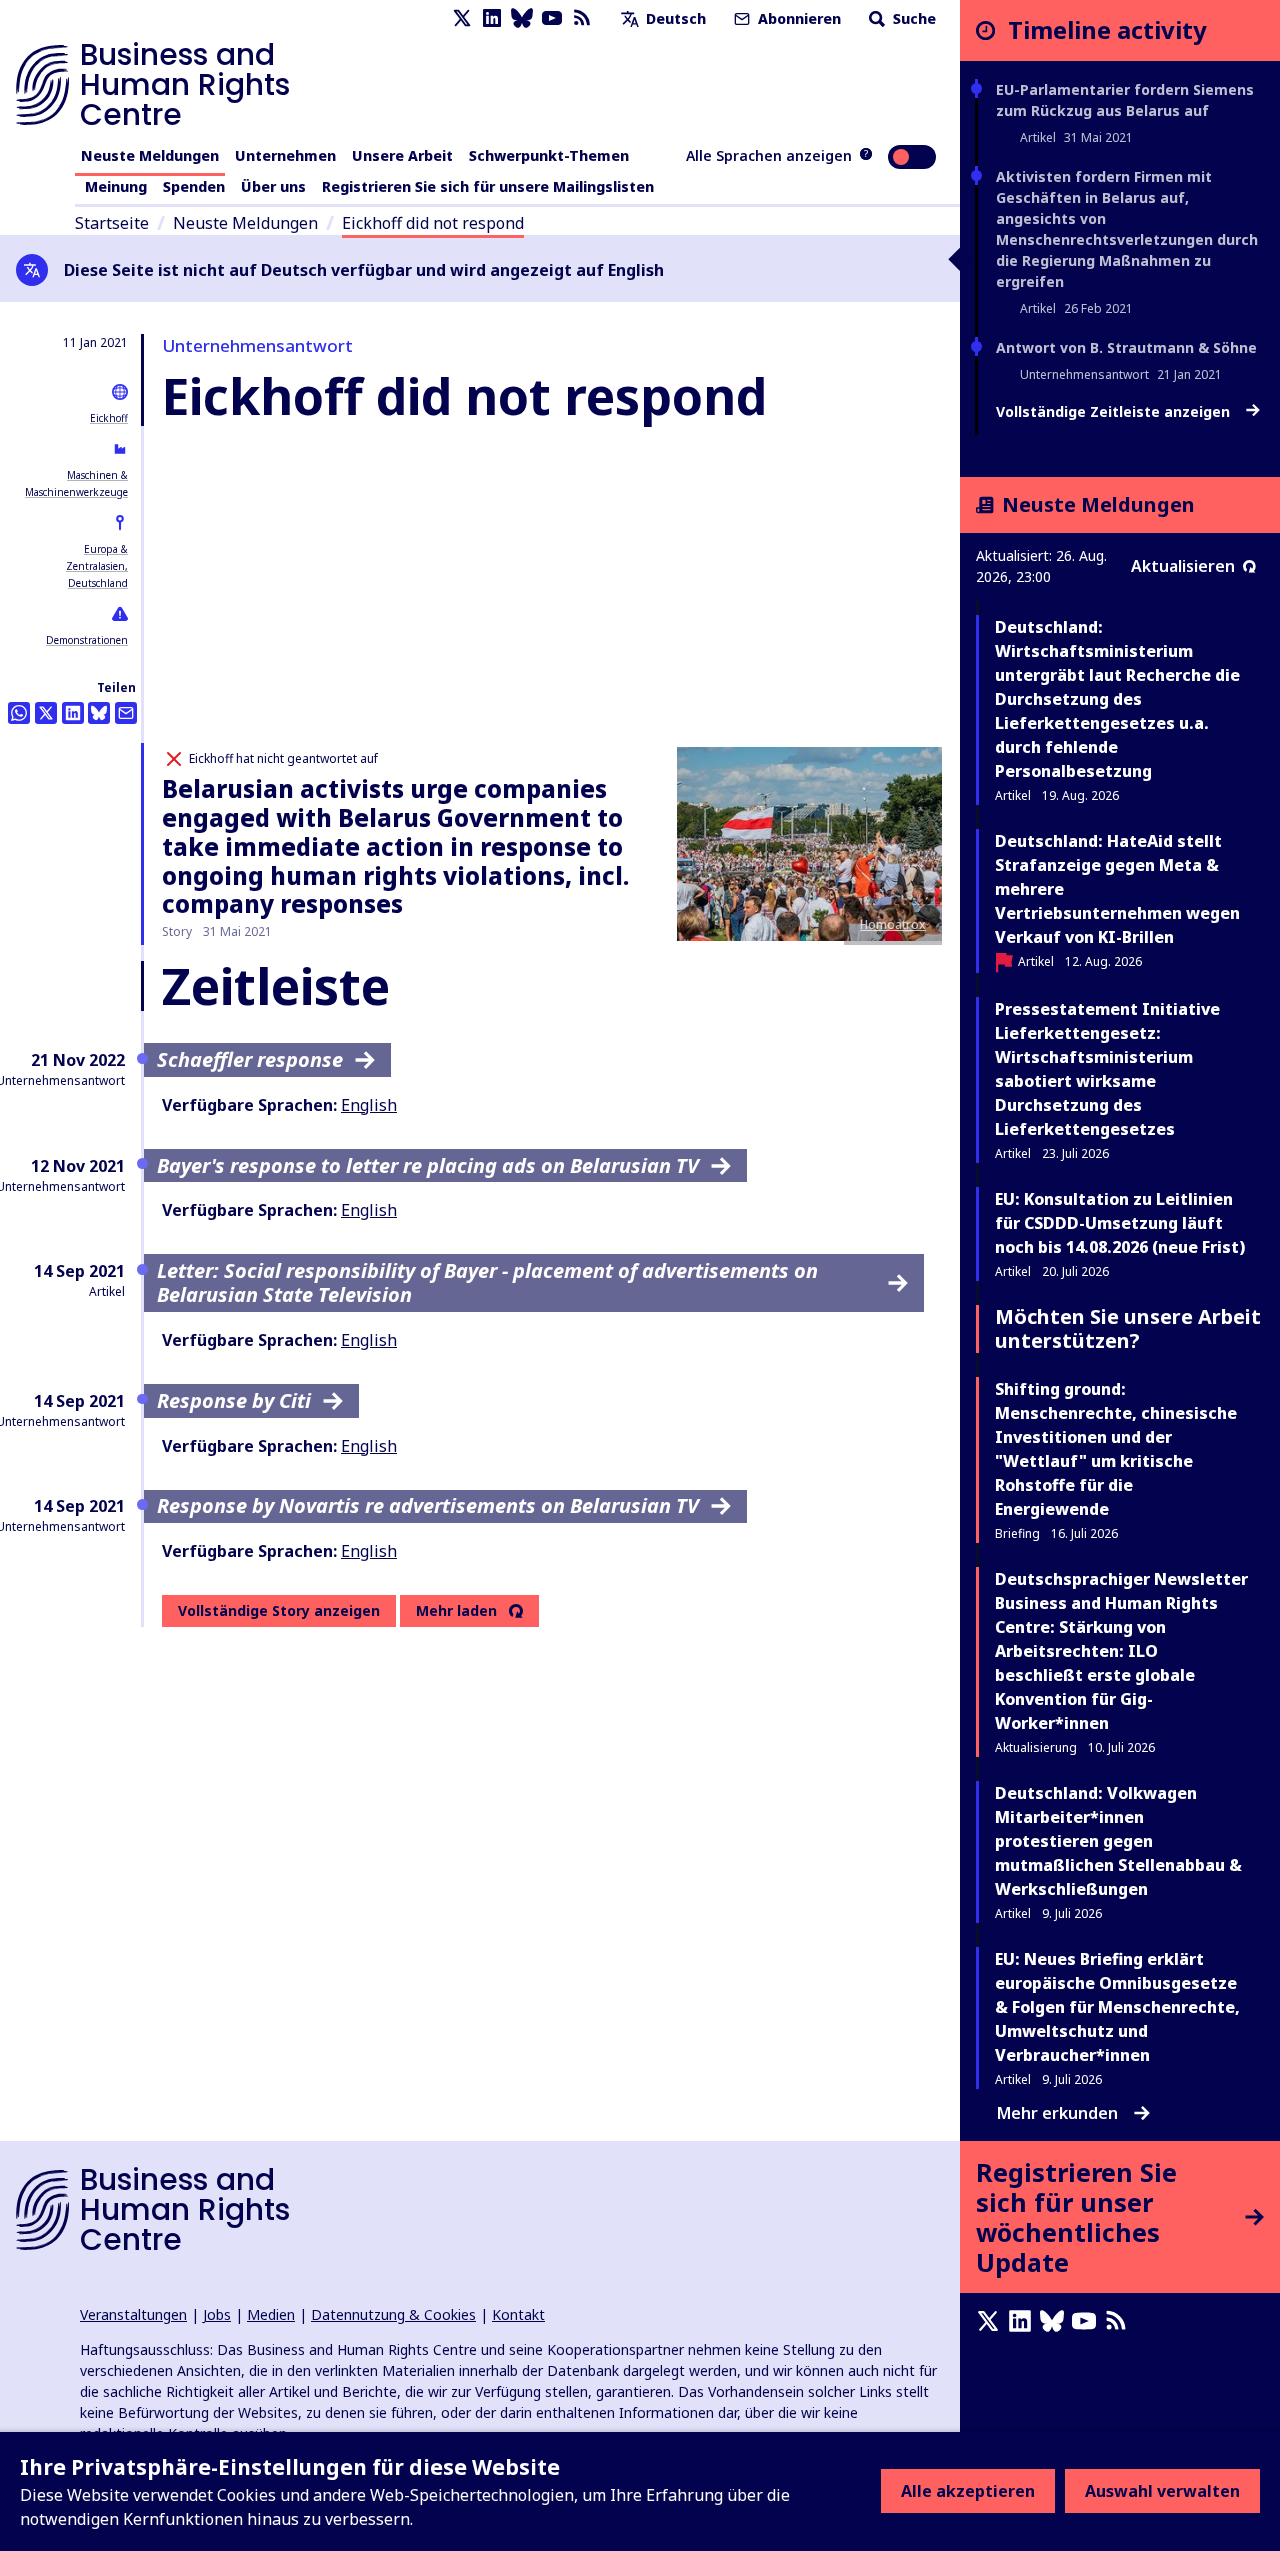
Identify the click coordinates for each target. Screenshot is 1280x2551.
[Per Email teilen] (126, 713)
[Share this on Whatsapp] (19, 713)
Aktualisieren (1183, 566)
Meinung (116, 186)
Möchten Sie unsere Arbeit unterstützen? (1128, 1328)
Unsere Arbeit (402, 155)
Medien (271, 2314)
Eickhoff (109, 418)
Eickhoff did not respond (433, 223)
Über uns (273, 186)
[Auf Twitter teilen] (46, 713)
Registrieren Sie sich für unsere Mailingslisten (488, 186)
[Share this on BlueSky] (99, 713)
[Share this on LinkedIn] (73, 713)
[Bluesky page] (522, 18)
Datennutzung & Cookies (393, 2314)
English (369, 1105)
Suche (912, 18)
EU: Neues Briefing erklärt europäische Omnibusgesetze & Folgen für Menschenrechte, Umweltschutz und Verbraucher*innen (1117, 2007)
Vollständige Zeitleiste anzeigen (1115, 412)
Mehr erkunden (1057, 2113)
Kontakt (518, 2314)
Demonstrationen (87, 640)
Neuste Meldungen (150, 155)
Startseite (112, 223)
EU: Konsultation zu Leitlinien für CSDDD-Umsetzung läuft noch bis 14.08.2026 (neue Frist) (1120, 1223)
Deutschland (98, 583)
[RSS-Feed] (582, 18)
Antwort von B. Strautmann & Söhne (1126, 347)
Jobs (217, 2314)
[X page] (462, 18)
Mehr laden (456, 1611)
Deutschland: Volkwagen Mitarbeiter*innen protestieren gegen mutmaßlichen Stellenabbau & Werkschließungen (1118, 1841)
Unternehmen (285, 155)
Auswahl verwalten (1162, 2491)
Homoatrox (893, 924)
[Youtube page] (552, 18)
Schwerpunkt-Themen (549, 155)
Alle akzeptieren (968, 2491)
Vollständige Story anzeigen (279, 1610)
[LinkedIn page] (492, 18)
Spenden (194, 186)
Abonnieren (797, 18)
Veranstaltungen (133, 2314)
